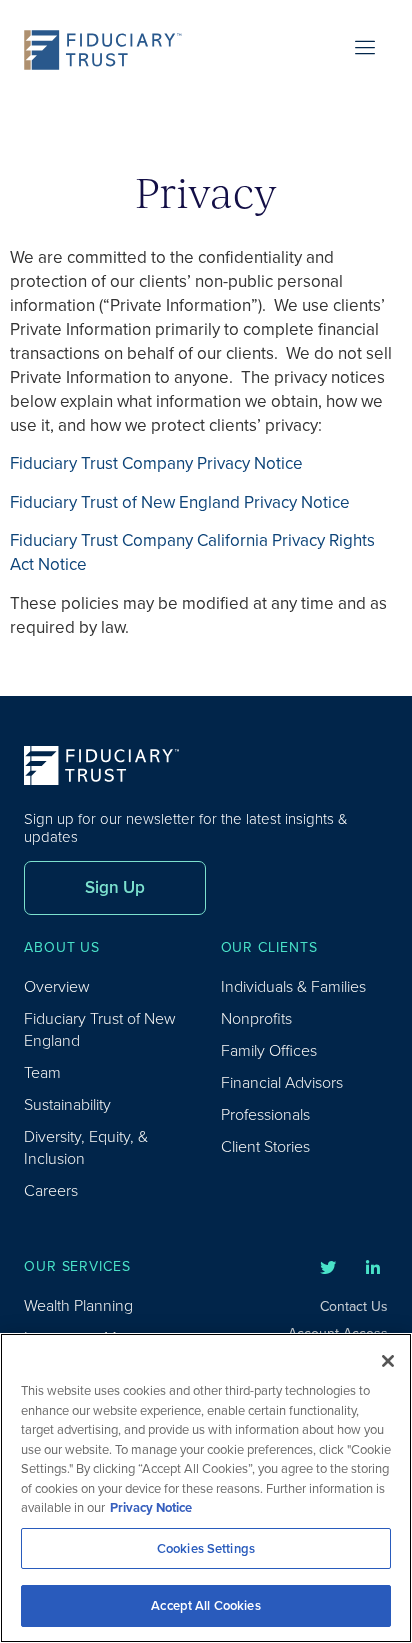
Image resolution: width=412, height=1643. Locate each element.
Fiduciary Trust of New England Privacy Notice (180, 502)
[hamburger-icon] (365, 50)
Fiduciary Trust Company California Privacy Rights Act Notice (192, 552)
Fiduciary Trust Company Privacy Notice (156, 463)
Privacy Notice (151, 1507)
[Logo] (109, 50)
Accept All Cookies (205, 1605)
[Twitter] (328, 1268)
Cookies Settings (206, 1548)
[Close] (388, 1361)
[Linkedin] (373, 1268)
